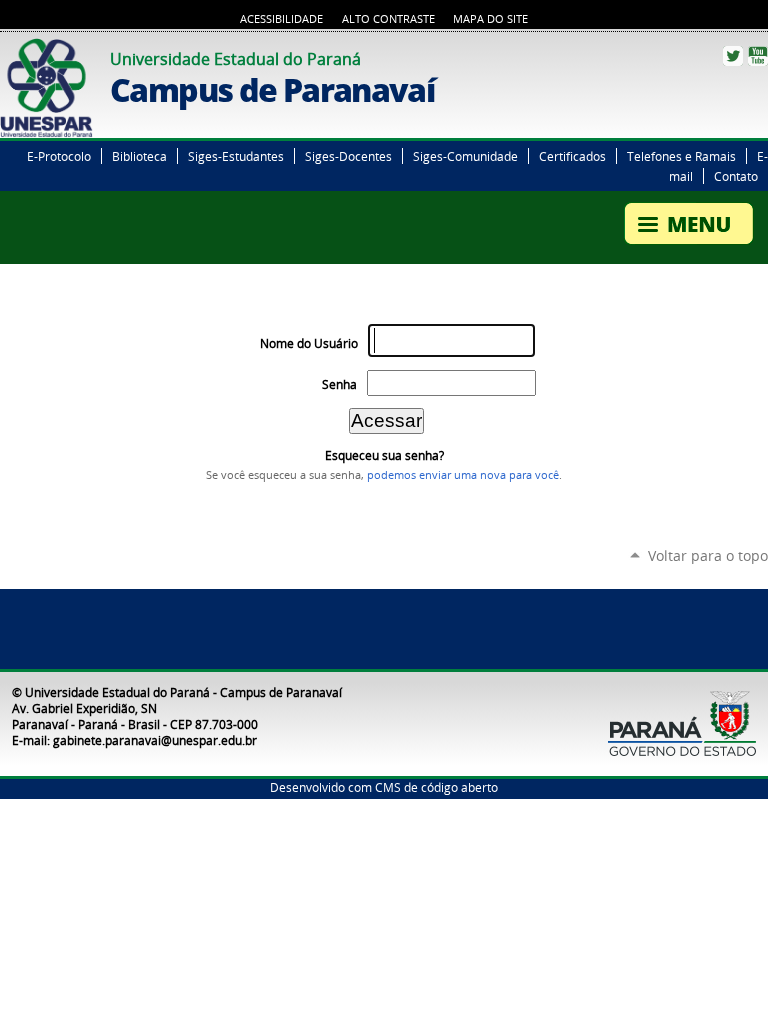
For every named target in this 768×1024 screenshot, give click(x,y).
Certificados (572, 156)
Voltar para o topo (708, 555)
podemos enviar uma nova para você (463, 475)
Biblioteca (139, 156)
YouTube (758, 56)
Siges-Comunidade (465, 156)
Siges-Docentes (348, 156)
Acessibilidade (281, 19)
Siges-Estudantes (236, 156)
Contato (736, 176)
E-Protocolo (59, 156)
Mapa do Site (490, 19)
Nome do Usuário (309, 343)
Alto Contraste (388, 19)
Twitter (733, 56)
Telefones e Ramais (681, 156)
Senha (339, 384)
